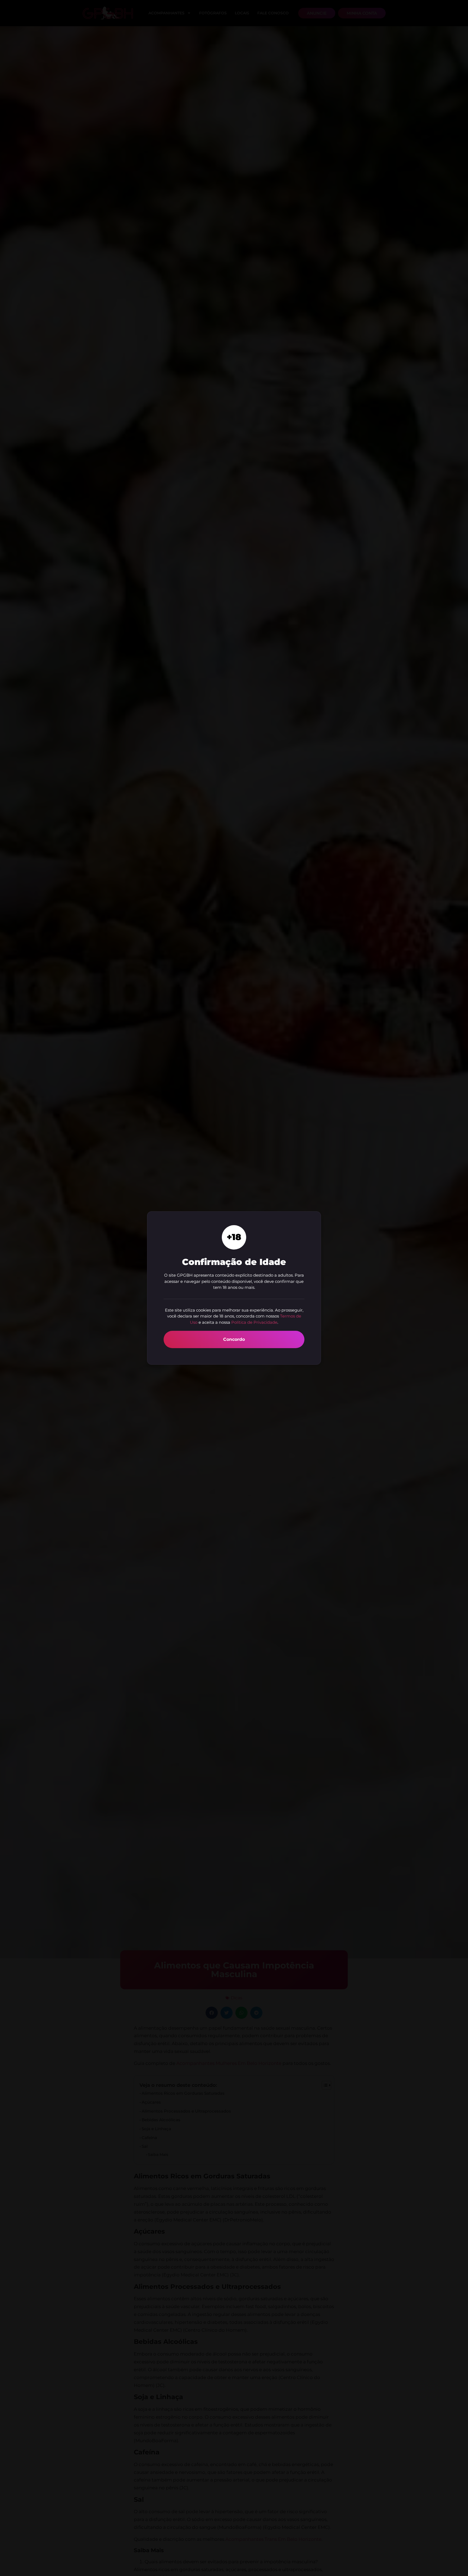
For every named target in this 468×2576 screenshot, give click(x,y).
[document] (234, 1288)
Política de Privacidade (254, 1322)
